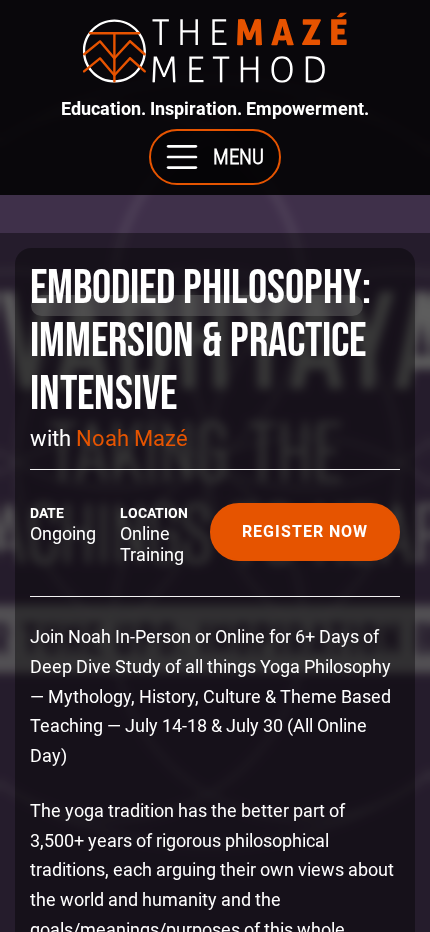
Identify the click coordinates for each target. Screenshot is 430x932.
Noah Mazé (132, 438)
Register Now (305, 531)
